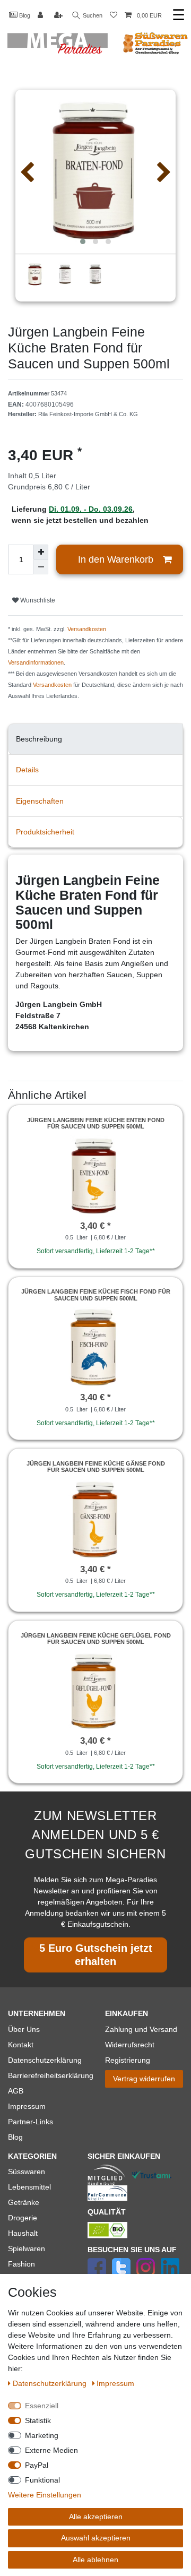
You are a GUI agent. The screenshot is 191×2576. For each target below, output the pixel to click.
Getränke (24, 2202)
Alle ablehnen (95, 2560)
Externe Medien (51, 2450)
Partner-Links (31, 2122)
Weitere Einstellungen (45, 2495)
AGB (16, 2091)
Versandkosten (87, 629)
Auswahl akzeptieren (96, 2538)
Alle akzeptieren (96, 2517)
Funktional (42, 2480)
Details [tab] (27, 770)
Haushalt (23, 2233)
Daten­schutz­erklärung (51, 2383)
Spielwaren (27, 2248)
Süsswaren (27, 2172)
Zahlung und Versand (141, 2029)
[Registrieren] (59, 16)
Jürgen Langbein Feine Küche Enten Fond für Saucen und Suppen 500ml (96, 1123)
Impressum (27, 2106)
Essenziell (42, 2406)
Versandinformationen (36, 662)
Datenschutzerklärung (45, 2060)
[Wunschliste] (114, 16)
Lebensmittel (29, 2187)
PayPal (37, 2465)
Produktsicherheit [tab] (45, 832)
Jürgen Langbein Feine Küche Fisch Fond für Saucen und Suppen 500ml (96, 1295)
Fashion (21, 2264)
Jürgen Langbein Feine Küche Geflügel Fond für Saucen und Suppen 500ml (96, 1639)
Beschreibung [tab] (39, 739)
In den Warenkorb (116, 559)
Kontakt (21, 2045)
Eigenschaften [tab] (40, 801)
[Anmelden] (41, 16)
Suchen (92, 15)
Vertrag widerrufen (144, 2079)
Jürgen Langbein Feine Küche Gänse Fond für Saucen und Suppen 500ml (96, 1467)
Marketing (42, 2435)
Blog (24, 15)
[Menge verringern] (41, 567)
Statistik (38, 2420)
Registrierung (128, 2060)
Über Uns (24, 2029)
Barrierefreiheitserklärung (51, 2075)
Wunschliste (37, 600)
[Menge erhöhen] (41, 552)
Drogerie (23, 2218)
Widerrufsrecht (130, 2045)
